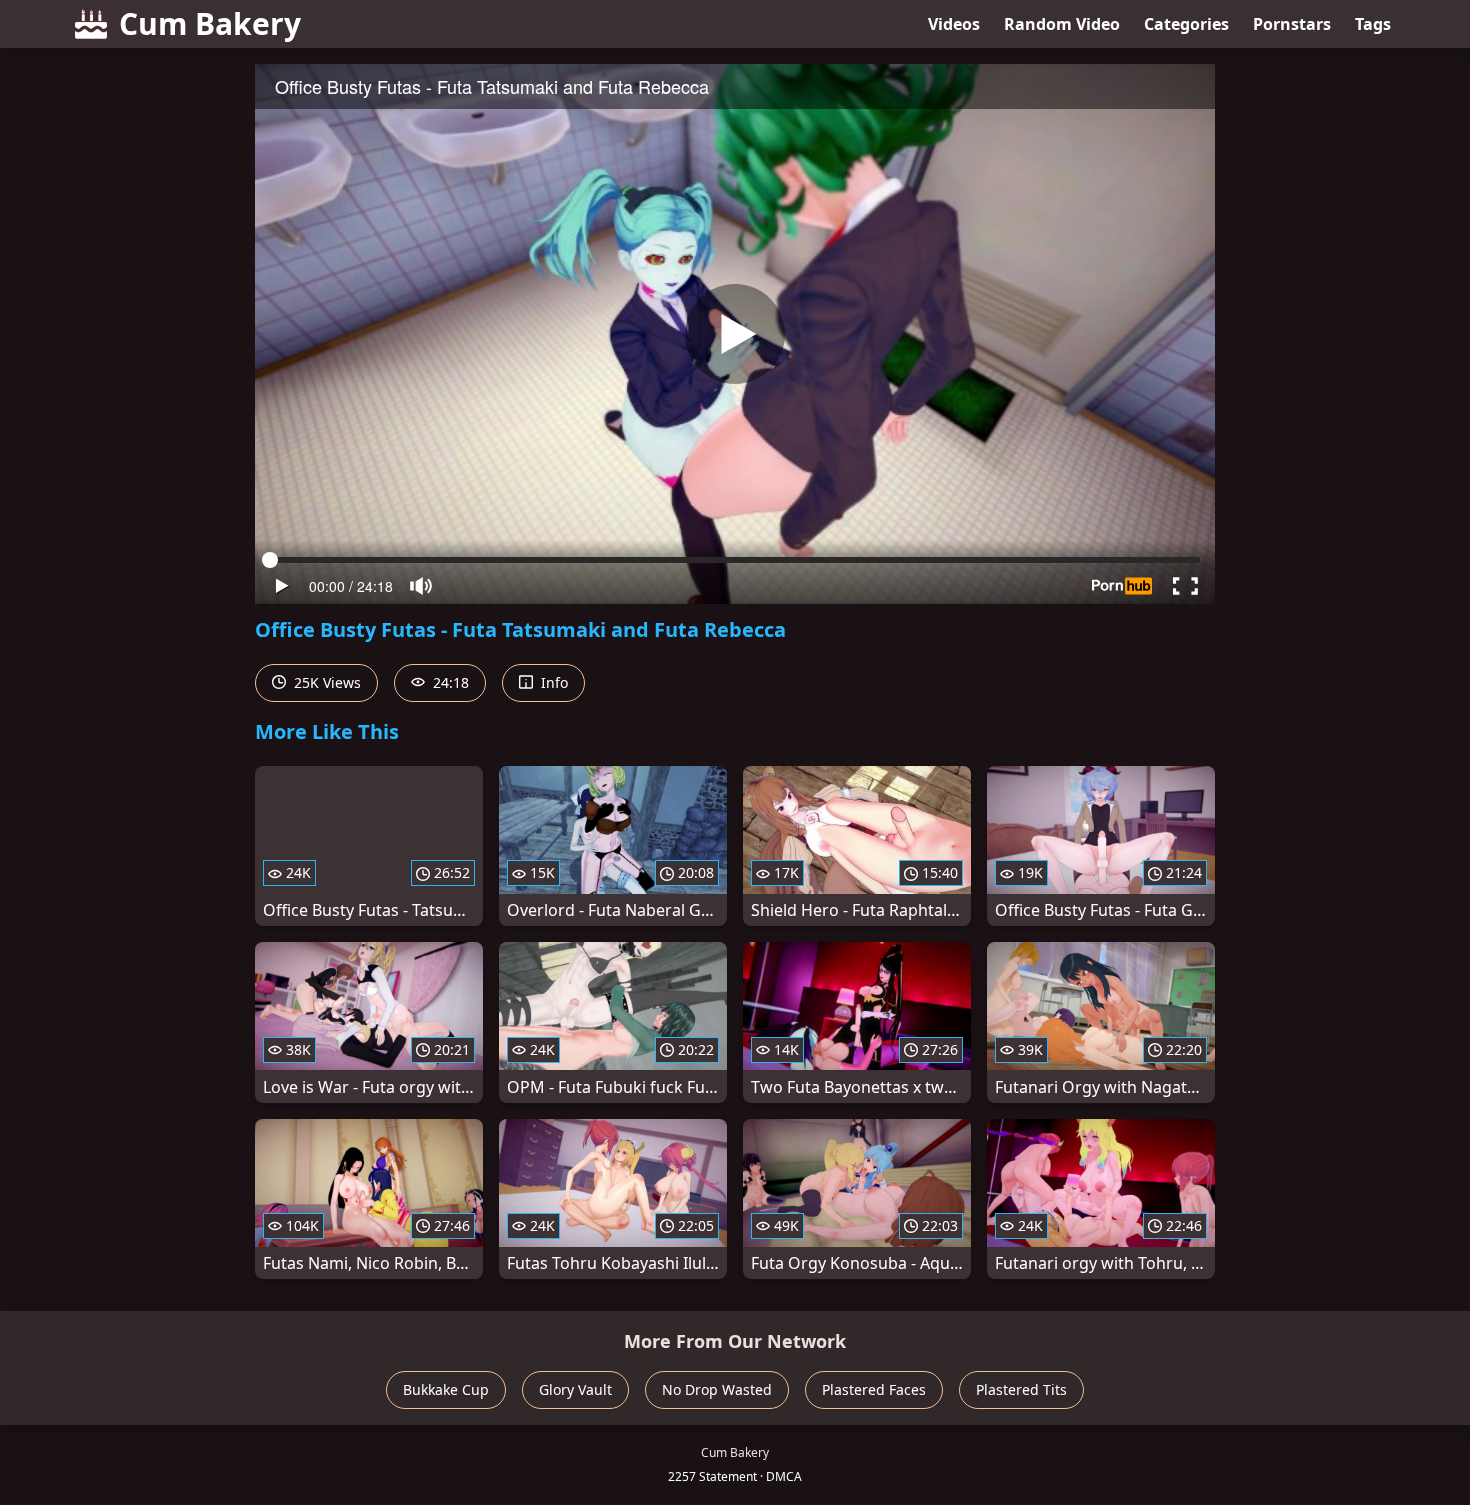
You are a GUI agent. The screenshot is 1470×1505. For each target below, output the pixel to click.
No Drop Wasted (717, 1389)
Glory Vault (575, 1389)
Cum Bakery (210, 23)
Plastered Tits (1021, 1389)
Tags (1373, 24)
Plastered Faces (874, 1389)
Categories (1186, 24)
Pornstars (1292, 24)
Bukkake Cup (446, 1389)
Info (552, 682)
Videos (954, 24)
